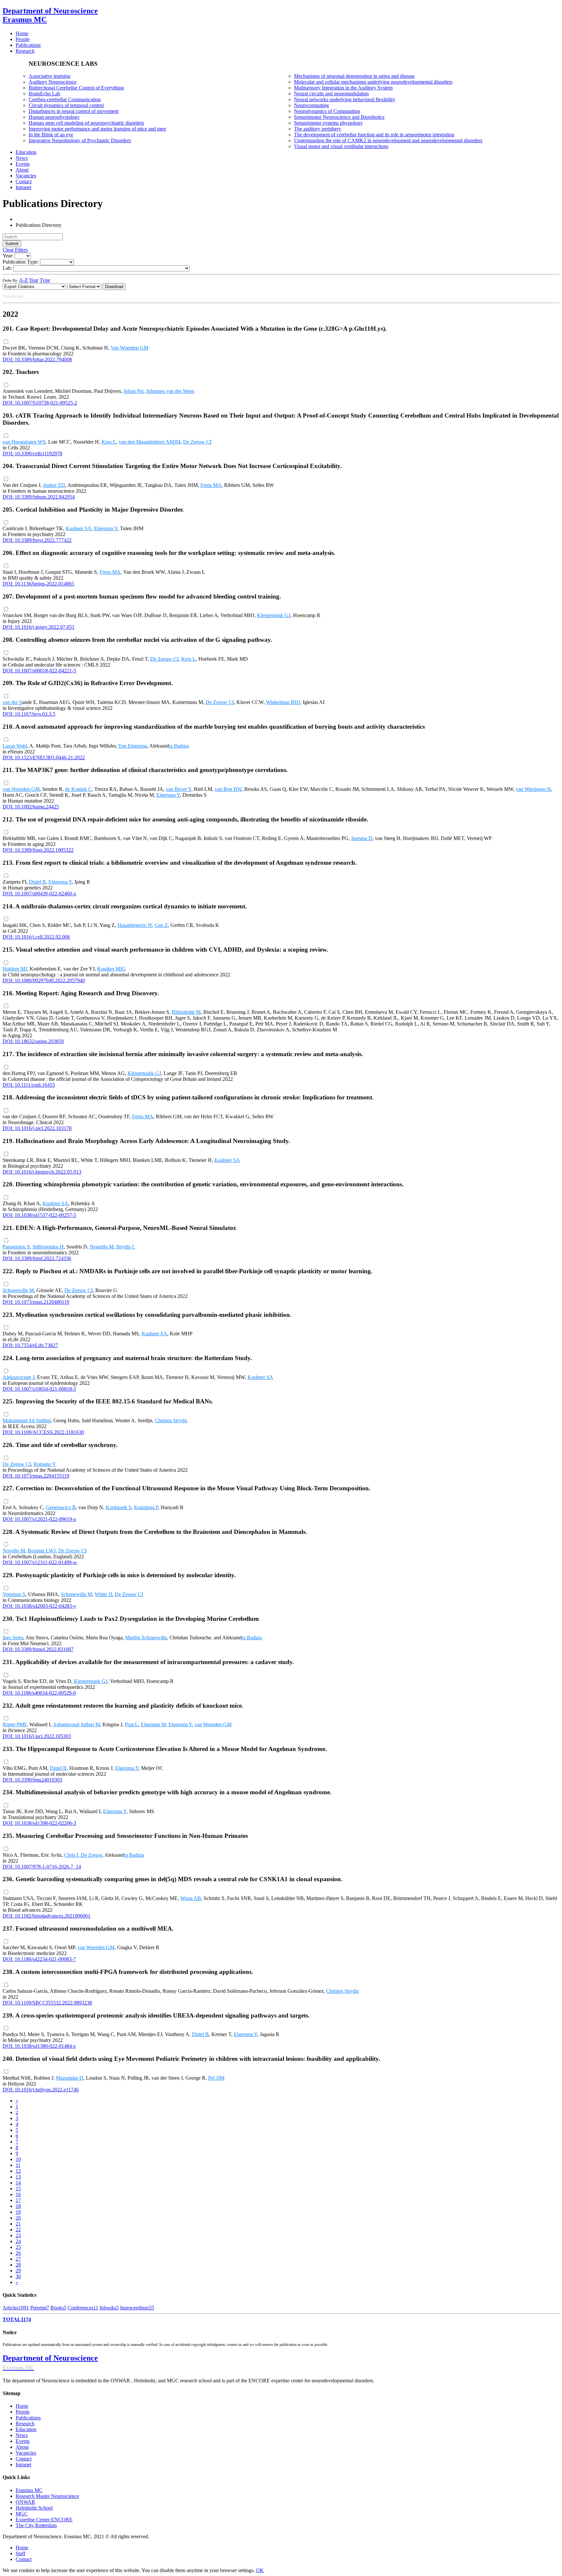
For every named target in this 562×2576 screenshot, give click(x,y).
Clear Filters (15, 250)
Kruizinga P (146, 1507)
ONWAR (25, 2502)
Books (58, 2308)
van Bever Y (179, 789)
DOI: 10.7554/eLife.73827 (30, 1345)
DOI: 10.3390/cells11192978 (32, 454)
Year (34, 280)
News (22, 2435)
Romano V (45, 1464)
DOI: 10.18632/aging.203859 (33, 1041)
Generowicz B (61, 1507)
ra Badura (179, 746)
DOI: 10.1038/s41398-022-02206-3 (39, 1823)
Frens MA (211, 485)
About (22, 2447)
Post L (132, 1724)
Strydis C (126, 1247)
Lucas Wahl (15, 746)
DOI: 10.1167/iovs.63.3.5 (29, 714)
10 (18, 2159)
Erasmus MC (29, 2490)
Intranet (23, 2465)
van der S (12, 702)
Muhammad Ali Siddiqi (27, 1420)
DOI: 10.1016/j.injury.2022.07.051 (39, 627)
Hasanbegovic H (135, 925)
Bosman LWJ (42, 1551)
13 (18, 2177)
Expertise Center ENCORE (44, 2520)
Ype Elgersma (133, 746)
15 (18, 2189)
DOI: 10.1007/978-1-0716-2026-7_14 (42, 1867)
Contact (24, 2459)
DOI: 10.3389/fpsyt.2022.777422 (37, 540)
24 (18, 2241)
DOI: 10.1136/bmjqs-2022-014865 (38, 584)
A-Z (24, 280)
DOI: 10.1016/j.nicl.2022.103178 (37, 1128)
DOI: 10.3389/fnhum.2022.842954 (39, 497)
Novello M (14, 1551)
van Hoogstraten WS (24, 442)
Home (22, 2406)
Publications (28, 2418)
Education (26, 2429)
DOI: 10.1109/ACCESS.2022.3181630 (43, 1432)
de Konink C (78, 789)
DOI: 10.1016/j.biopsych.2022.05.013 (42, 1172)
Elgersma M (153, 1724)
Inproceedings (137, 2308)
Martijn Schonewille (146, 1638)
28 (18, 2265)
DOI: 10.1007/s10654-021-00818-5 (39, 1389)
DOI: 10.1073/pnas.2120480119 (36, 1302)
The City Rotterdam (36, 2525)
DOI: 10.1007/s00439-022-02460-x (39, 894)
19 (18, 2212)
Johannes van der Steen (170, 391)
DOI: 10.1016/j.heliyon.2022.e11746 (41, 2090)
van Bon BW (228, 789)
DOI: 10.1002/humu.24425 (31, 807)
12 (18, 2171)
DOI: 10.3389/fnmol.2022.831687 (38, 1649)
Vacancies (26, 2453)
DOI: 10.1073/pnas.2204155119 (36, 1476)
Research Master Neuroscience (47, 2496)
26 (18, 2253)
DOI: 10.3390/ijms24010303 (32, 1780)
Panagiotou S (16, 1247)
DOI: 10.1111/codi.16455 (29, 1085)
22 (18, 2230)
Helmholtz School (34, 2508)
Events (23, 2441)
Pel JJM (216, 2078)
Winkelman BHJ (283, 702)
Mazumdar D (70, 2078)
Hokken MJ (15, 969)
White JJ (103, 1594)
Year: (8, 256)
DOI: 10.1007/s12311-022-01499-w (40, 1562)
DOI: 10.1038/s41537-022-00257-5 (39, 1215)
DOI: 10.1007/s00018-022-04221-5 (39, 671)
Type (45, 280)
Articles (16, 2308)
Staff (20, 2553)
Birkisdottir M (186, 1012)
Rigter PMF (15, 1724)
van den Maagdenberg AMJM (150, 442)
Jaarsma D (362, 838)
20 (18, 2218)
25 (18, 2247)
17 (18, 2200)
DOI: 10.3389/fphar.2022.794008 (37, 359)
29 (18, 2271)
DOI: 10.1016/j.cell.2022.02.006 (36, 937)
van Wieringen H (533, 789)
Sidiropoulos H (48, 1247)
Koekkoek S (119, 1507)
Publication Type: (21, 262)
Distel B (37, 882)
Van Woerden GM (129, 348)
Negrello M (102, 1247)
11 (18, 2165)
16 (18, 2194)
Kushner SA (79, 528)
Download (114, 287)
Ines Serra (13, 1638)
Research (25, 2424)
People (23, 2412)
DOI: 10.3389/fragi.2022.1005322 (38, 850)
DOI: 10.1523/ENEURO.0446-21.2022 (44, 758)
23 (18, 2235)
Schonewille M (18, 1290)
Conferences (83, 2308)
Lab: (7, 268)
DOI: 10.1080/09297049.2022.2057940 (44, 980)
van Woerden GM (21, 789)
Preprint (40, 2308)
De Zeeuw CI (197, 442)
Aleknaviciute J (19, 1377)
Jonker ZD (54, 485)
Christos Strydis (171, 1420)
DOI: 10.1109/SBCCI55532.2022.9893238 (47, 2003)
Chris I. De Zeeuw (83, 1855)
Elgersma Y (106, 528)
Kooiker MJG (112, 969)
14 (18, 2183)
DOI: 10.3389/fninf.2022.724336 (37, 1258)
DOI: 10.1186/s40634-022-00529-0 (39, 1693)
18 (18, 2206)
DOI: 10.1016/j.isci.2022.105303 (37, 1736)
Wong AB (191, 1898)
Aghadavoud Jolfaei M (76, 1724)
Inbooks (109, 2308)
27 (18, 2259)
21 (18, 2224)
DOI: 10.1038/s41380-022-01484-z (39, 2046)
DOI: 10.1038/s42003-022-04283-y (39, 1606)
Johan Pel (134, 391)
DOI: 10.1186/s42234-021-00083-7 (39, 1959)
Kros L (109, 442)
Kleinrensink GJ (274, 615)
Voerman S (14, 1594)
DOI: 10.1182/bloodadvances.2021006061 (47, 1916)
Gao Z (161, 925)
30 (18, 2276)
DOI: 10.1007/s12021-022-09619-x (39, 1519)
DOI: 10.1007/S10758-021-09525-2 (40, 403)
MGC (22, 2514)
